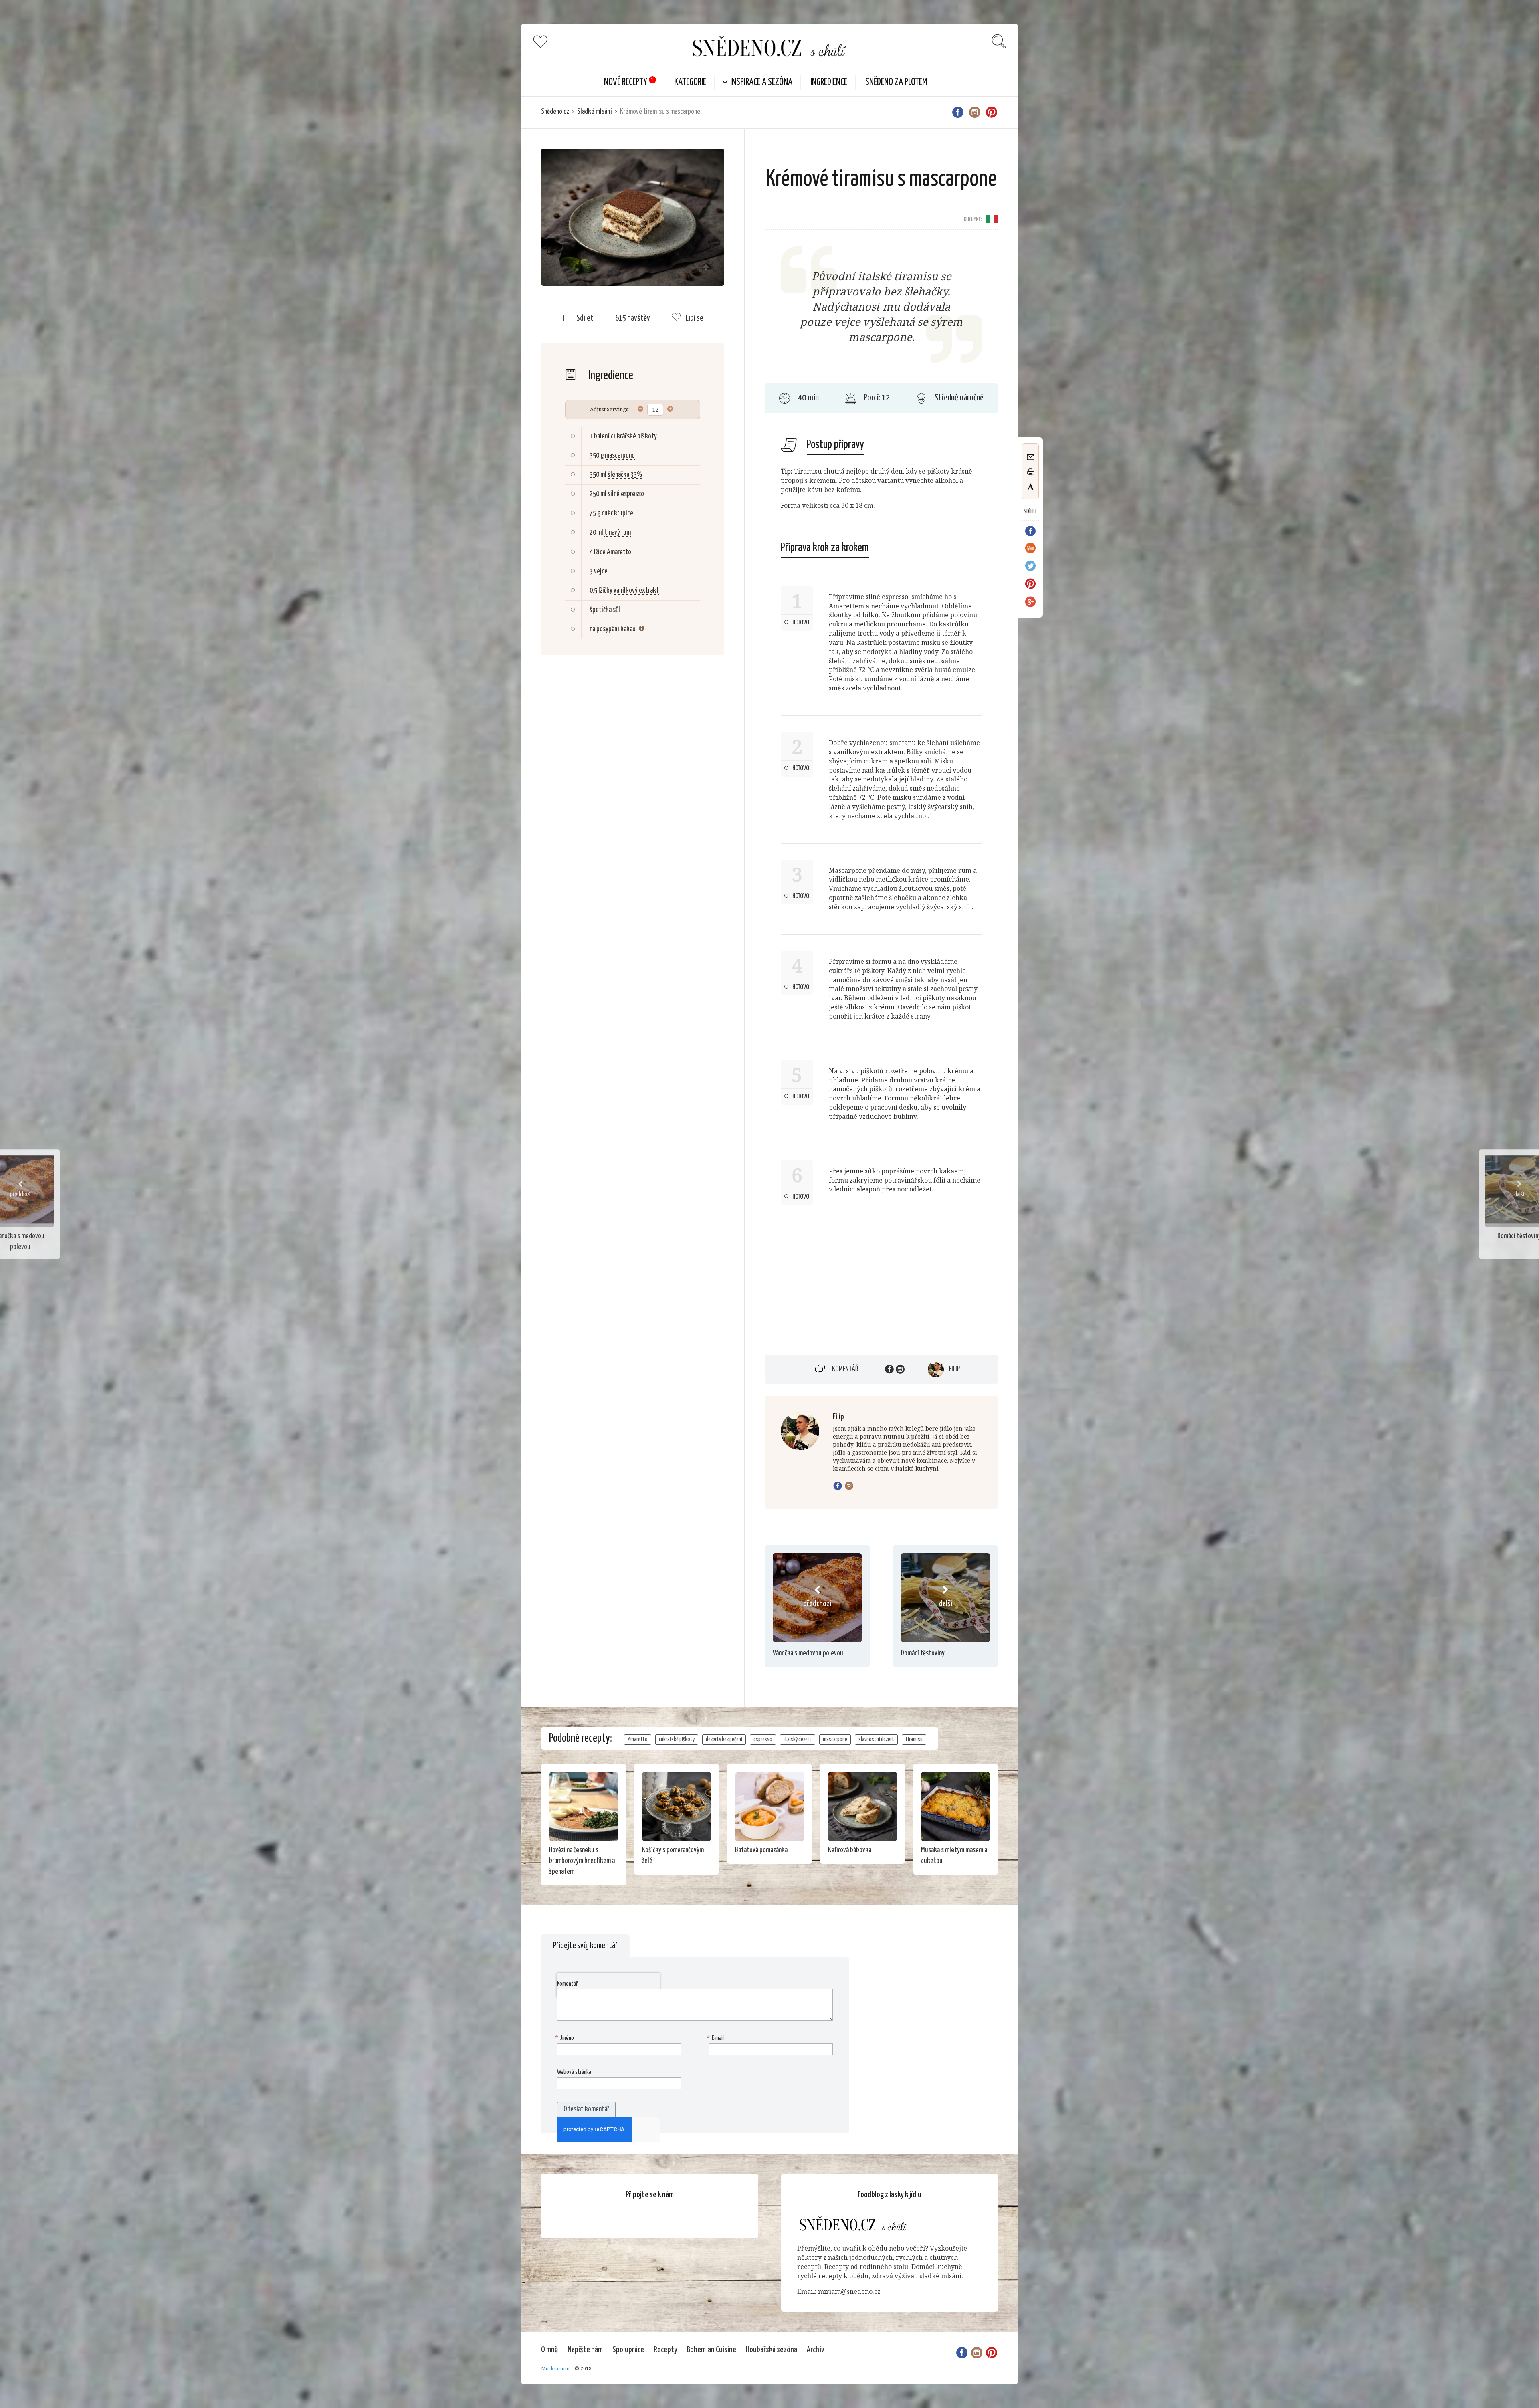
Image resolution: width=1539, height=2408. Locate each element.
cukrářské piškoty (634, 436)
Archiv (816, 2350)
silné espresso (626, 494)
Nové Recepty (626, 82)
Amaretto (619, 552)
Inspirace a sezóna (761, 82)
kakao (628, 629)
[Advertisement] (632, 791)
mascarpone (620, 456)
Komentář (845, 1369)
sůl (616, 610)
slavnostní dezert (876, 1740)
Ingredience (829, 82)
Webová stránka (574, 2072)
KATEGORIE (690, 82)
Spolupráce (628, 2350)
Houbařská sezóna (772, 2350)
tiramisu (914, 1740)
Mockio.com (555, 2369)
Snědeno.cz (555, 112)
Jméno (566, 2038)
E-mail (716, 2038)
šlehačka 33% (625, 475)
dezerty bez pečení (724, 1740)
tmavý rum (618, 533)
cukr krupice (617, 513)
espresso (763, 1740)
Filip (954, 1369)
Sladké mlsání (595, 112)
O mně (549, 2350)
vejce (601, 571)
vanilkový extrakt (636, 591)
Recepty (665, 2350)
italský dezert (798, 1740)
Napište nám (585, 2350)
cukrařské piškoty (677, 1740)
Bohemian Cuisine (712, 2350)
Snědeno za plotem (896, 82)
